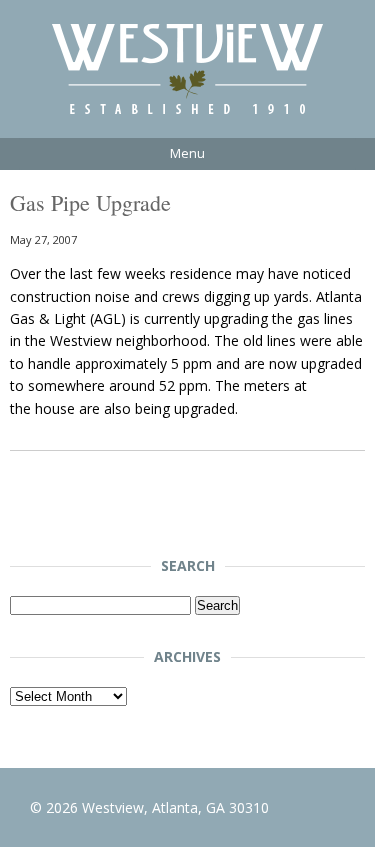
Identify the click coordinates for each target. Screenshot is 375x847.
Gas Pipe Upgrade (90, 202)
